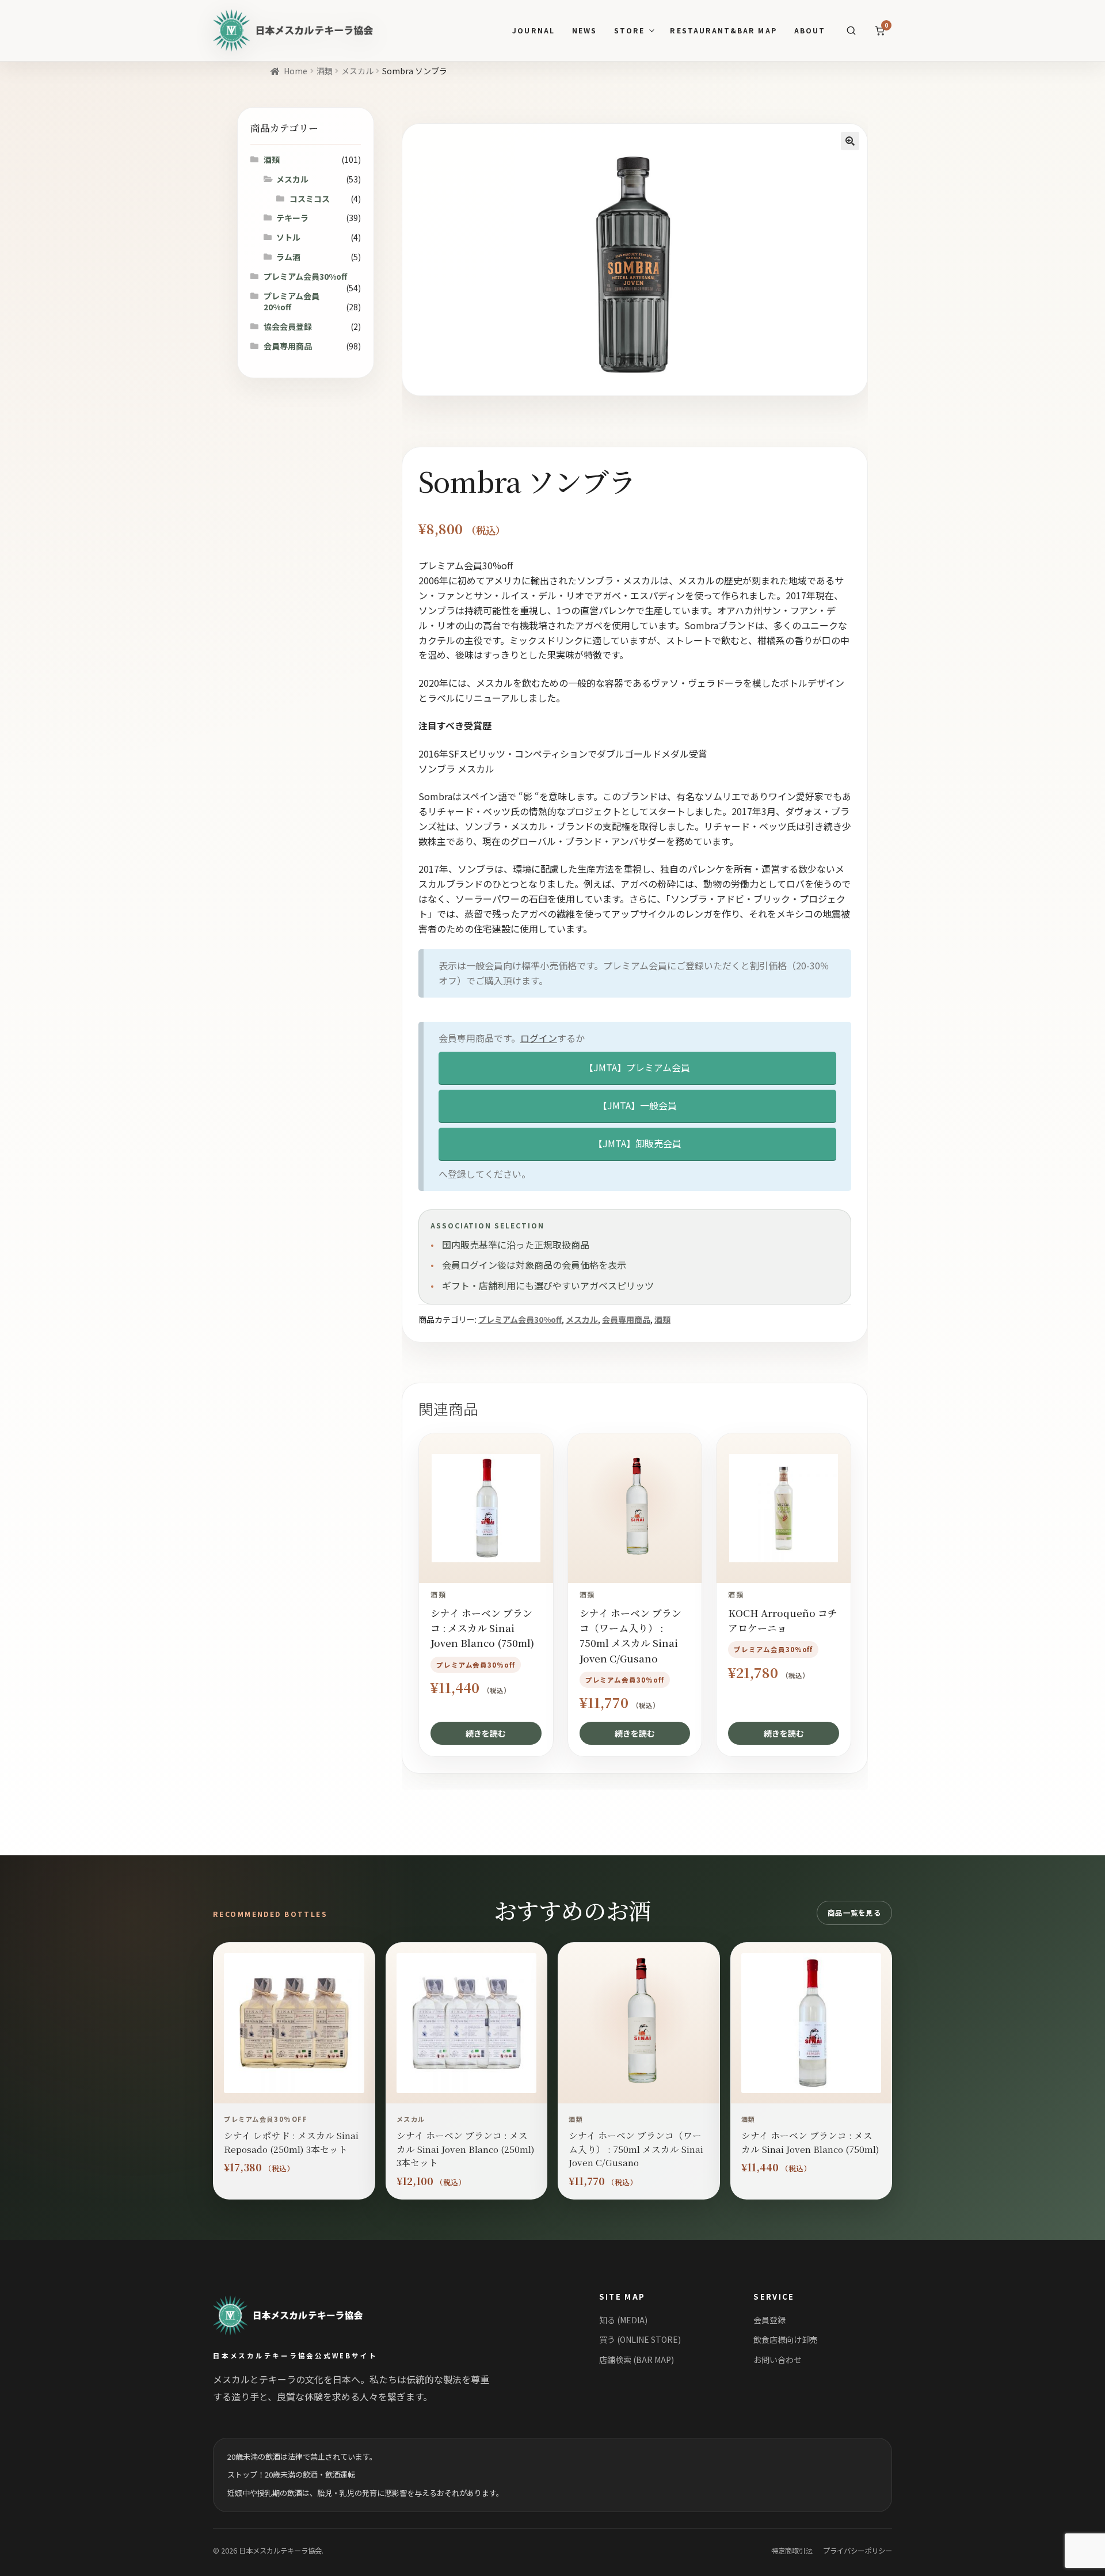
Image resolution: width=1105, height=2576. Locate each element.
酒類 (325, 71)
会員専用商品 (626, 1319)
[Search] (851, 31)
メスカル (357, 71)
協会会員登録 (288, 326)
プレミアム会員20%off (292, 302)
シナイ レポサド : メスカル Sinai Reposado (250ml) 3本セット (291, 2142)
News (584, 31)
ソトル (288, 237)
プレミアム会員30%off (520, 1319)
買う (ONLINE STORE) (640, 2339)
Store (629, 31)
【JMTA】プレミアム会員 (637, 1067)
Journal (533, 31)
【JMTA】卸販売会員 (637, 1143)
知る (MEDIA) (623, 2320)
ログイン (539, 1038)
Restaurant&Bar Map (723, 31)
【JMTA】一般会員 (637, 1105)
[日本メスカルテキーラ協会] (301, 2315)
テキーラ (292, 218)
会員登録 (769, 2320)
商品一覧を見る (854, 1913)
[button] (850, 141)
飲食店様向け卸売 (786, 2339)
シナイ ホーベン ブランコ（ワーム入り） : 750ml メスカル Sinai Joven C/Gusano (636, 2149)
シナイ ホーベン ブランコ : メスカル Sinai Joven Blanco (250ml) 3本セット (466, 2149)
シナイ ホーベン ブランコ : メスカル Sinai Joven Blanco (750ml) (810, 2142)
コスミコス (310, 199)
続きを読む (486, 1733)
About (810, 31)
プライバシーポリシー (858, 2551)
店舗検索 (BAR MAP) (637, 2360)
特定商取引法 (792, 2551)
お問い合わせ (778, 2360)
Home (296, 71)
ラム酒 (288, 257)
